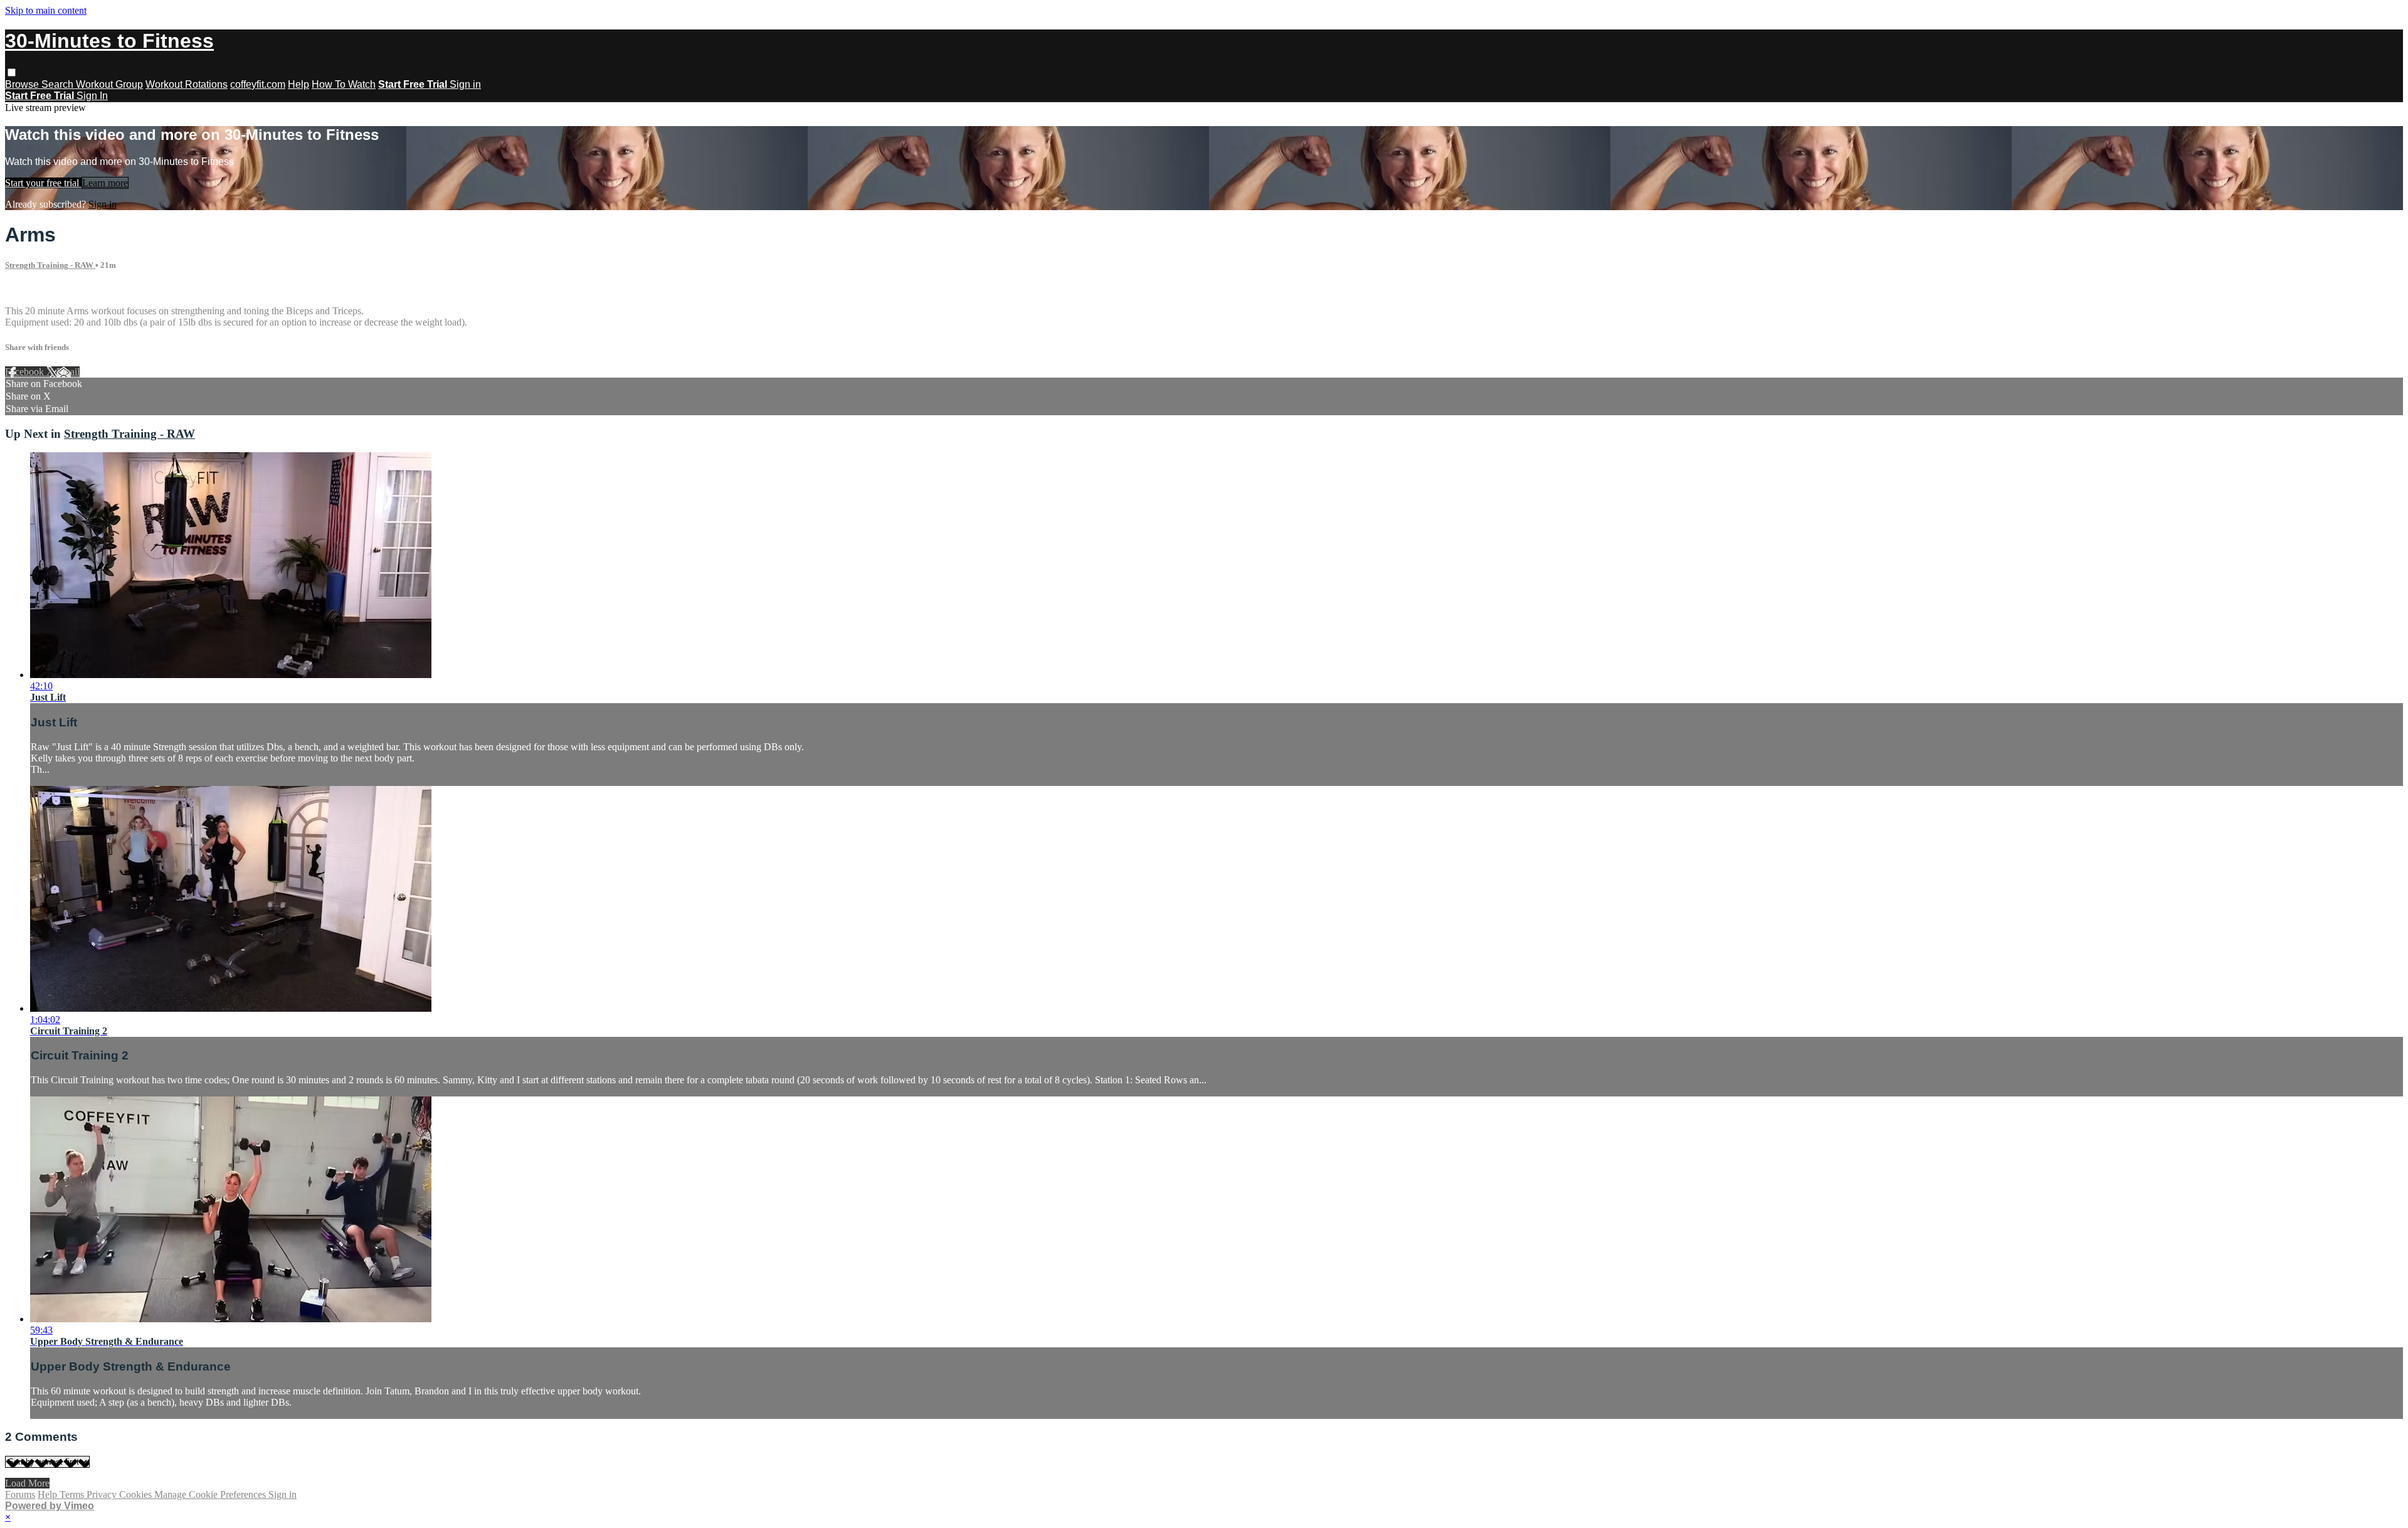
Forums (20, 1494)
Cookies (137, 1494)
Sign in (465, 84)
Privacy (103, 1494)
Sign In (92, 96)
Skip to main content (46, 10)
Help (298, 84)
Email (68, 372)
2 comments (29, 289)
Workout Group (109, 84)
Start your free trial (43, 183)
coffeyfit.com (258, 84)
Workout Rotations (187, 84)
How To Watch (344, 84)
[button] (12, 72)
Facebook (26, 372)
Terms (73, 1494)
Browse (23, 84)
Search (59, 84)
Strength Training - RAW (50, 265)
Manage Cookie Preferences (211, 1494)
